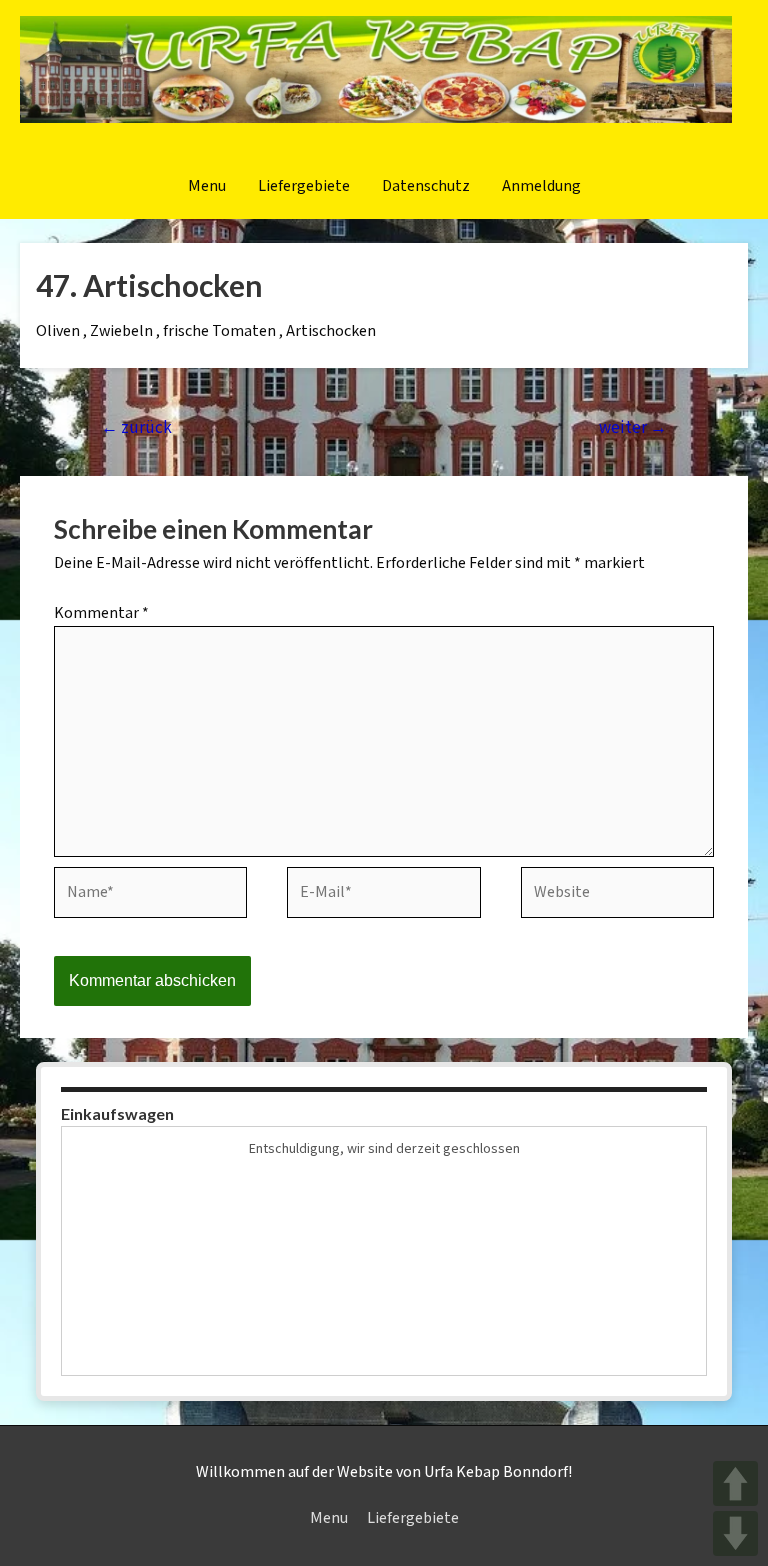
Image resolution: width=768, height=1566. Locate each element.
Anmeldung (541, 186)
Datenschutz (426, 186)
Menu (207, 186)
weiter (633, 428)
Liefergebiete (304, 186)
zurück (136, 428)
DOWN (735, 1533)
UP (735, 1483)
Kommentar (101, 613)
